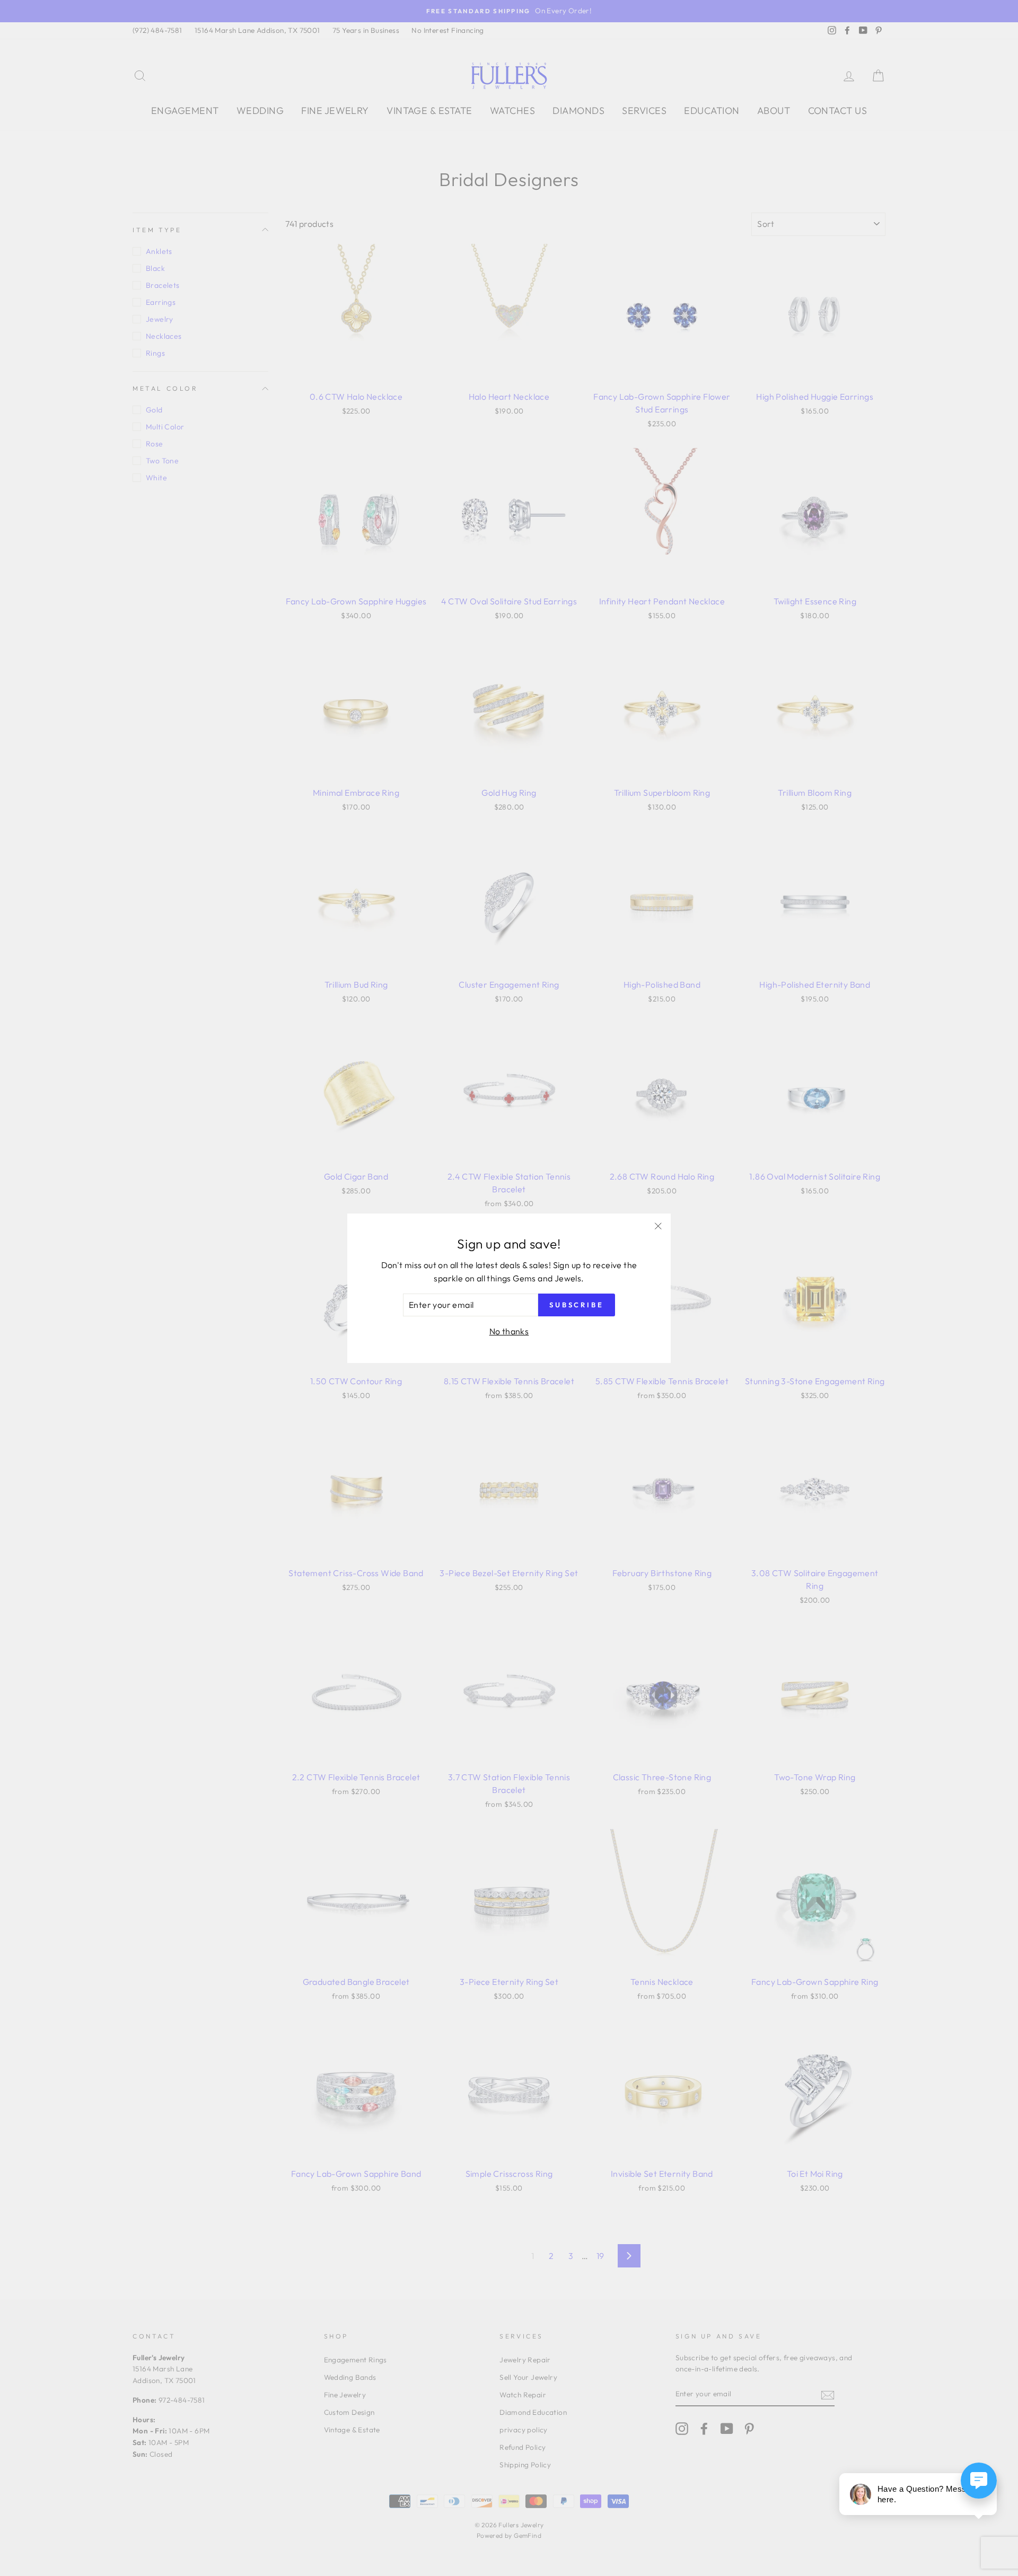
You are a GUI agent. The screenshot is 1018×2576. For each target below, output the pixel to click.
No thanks (509, 1331)
